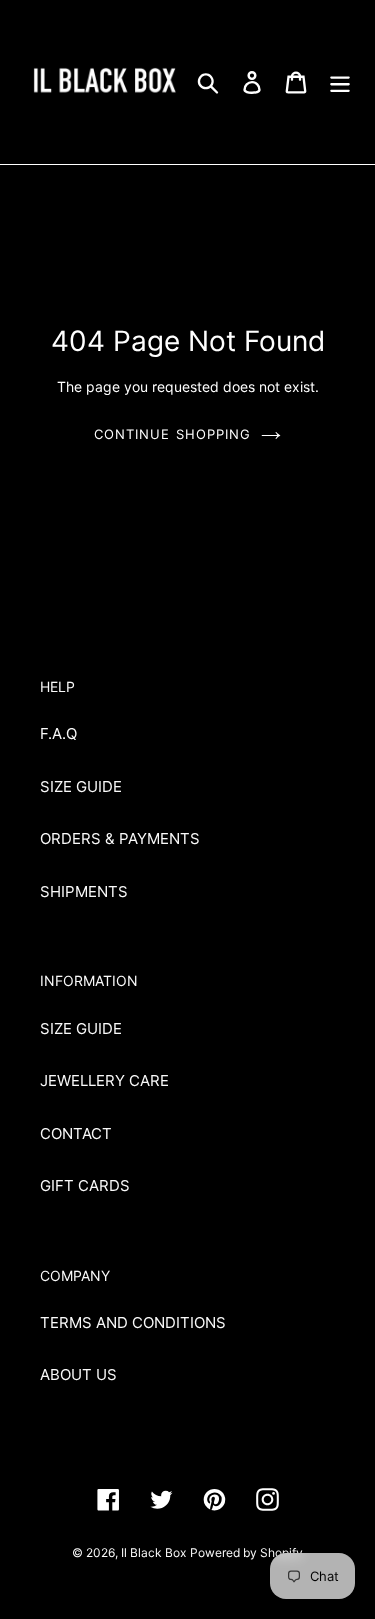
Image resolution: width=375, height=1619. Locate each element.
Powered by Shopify (246, 1552)
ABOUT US (78, 1374)
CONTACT (76, 1133)
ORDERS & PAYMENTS (120, 838)
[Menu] (340, 81)
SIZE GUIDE (81, 786)
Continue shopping (172, 434)
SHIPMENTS (84, 891)
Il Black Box (153, 1552)
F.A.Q (58, 733)
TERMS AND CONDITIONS (133, 1322)
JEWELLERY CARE (104, 1080)
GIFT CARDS (85, 1185)
